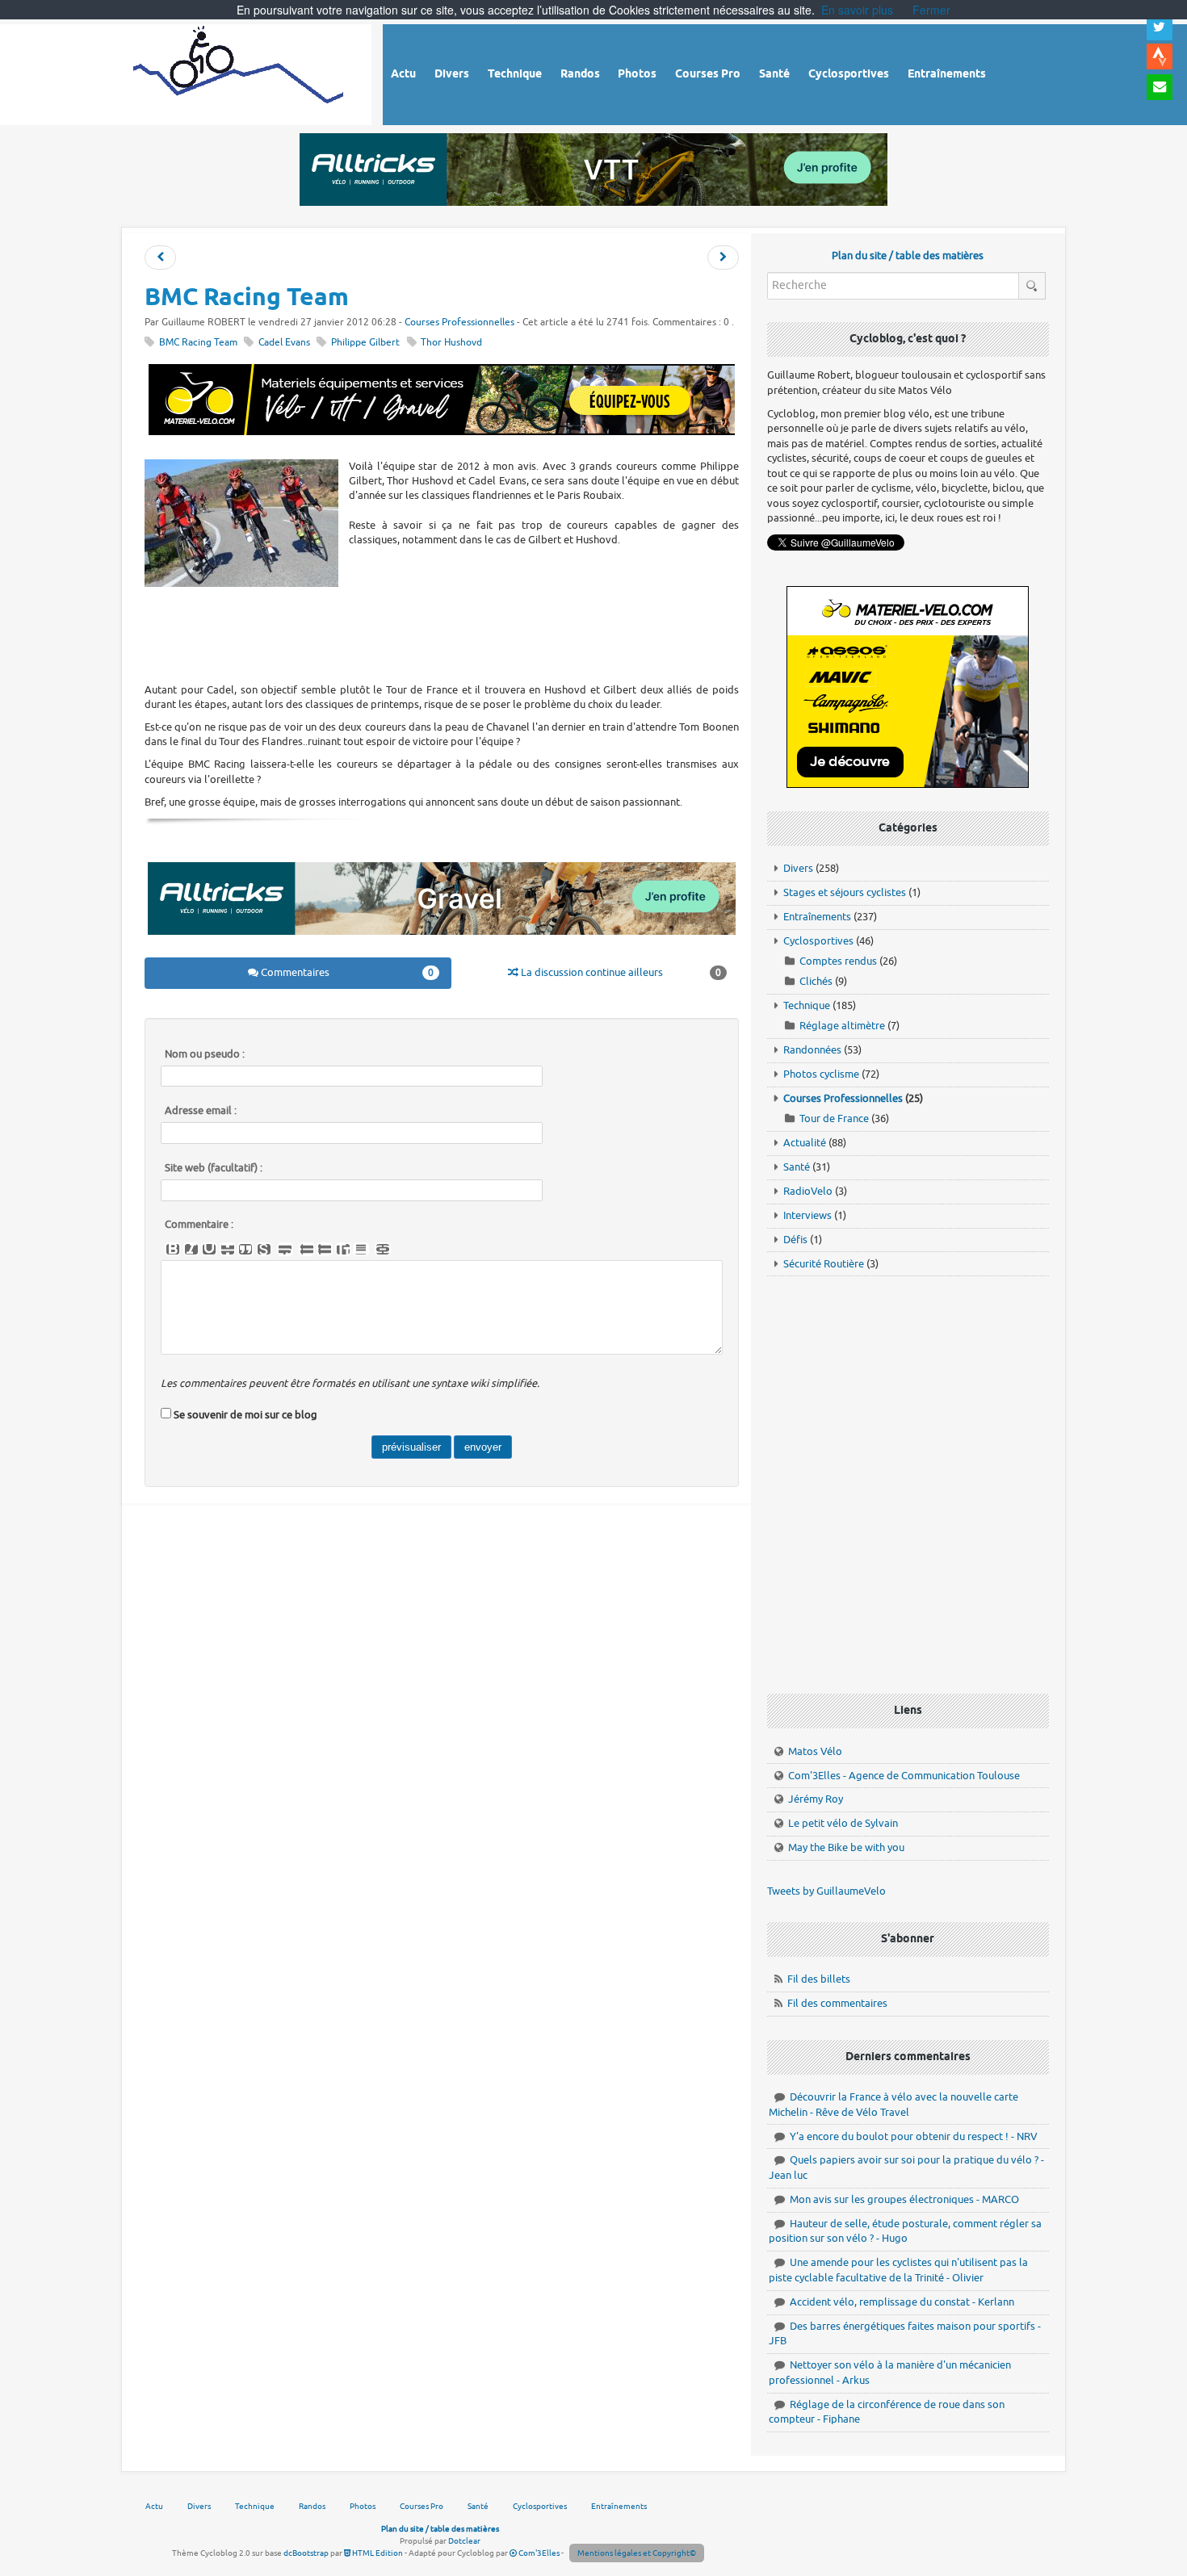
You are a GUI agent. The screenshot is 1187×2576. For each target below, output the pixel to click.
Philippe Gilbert (365, 343)
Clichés (816, 981)
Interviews (807, 1215)
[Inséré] (209, 1250)
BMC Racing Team (198, 343)
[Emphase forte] (173, 1250)
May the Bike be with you (846, 1847)
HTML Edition (377, 2553)
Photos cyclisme (821, 1074)
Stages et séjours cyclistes (845, 892)
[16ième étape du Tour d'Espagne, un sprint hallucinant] (160, 258)
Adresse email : (201, 1111)
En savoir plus (857, 10)
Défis (795, 1240)
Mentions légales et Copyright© (637, 2553)
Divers (798, 868)
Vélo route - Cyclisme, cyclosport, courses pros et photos (239, 72)
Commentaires (346, 972)
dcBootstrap (306, 2553)
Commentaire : (199, 1225)
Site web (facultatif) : (214, 1168)
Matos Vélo (815, 1751)
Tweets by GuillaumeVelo (826, 1891)
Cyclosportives (818, 941)
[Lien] (383, 1250)
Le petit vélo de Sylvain (843, 1823)
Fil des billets (819, 1979)
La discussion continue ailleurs (620, 972)
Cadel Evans (284, 343)
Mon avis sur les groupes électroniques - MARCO (904, 2199)
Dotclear (464, 2541)
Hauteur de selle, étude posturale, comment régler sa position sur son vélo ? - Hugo (905, 2231)
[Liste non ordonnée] (307, 1250)
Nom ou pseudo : (205, 1054)
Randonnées (812, 1050)
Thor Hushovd (451, 343)
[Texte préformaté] (343, 1250)
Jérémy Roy (816, 1799)
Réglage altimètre (842, 1026)
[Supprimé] (228, 1250)
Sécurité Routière (824, 1264)
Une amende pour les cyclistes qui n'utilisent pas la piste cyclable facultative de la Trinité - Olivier (898, 2270)
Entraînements (817, 917)
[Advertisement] (442, 634)
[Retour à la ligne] (285, 1250)
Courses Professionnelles (459, 323)
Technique (807, 1005)
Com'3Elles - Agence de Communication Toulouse (904, 1776)
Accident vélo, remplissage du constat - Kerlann (902, 2302)
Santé (797, 1167)
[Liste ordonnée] (325, 1250)
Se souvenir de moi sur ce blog (245, 1415)
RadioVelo (808, 1191)
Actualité (805, 1143)
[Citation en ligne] (245, 1250)
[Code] (264, 1250)
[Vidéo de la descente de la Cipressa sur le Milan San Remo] (723, 258)
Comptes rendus (838, 961)
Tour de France (834, 1118)
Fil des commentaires (837, 2003)
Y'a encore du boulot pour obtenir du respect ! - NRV (914, 2136)
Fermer (931, 10)
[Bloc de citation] (361, 1250)
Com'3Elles (538, 2553)
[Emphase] (191, 1250)
